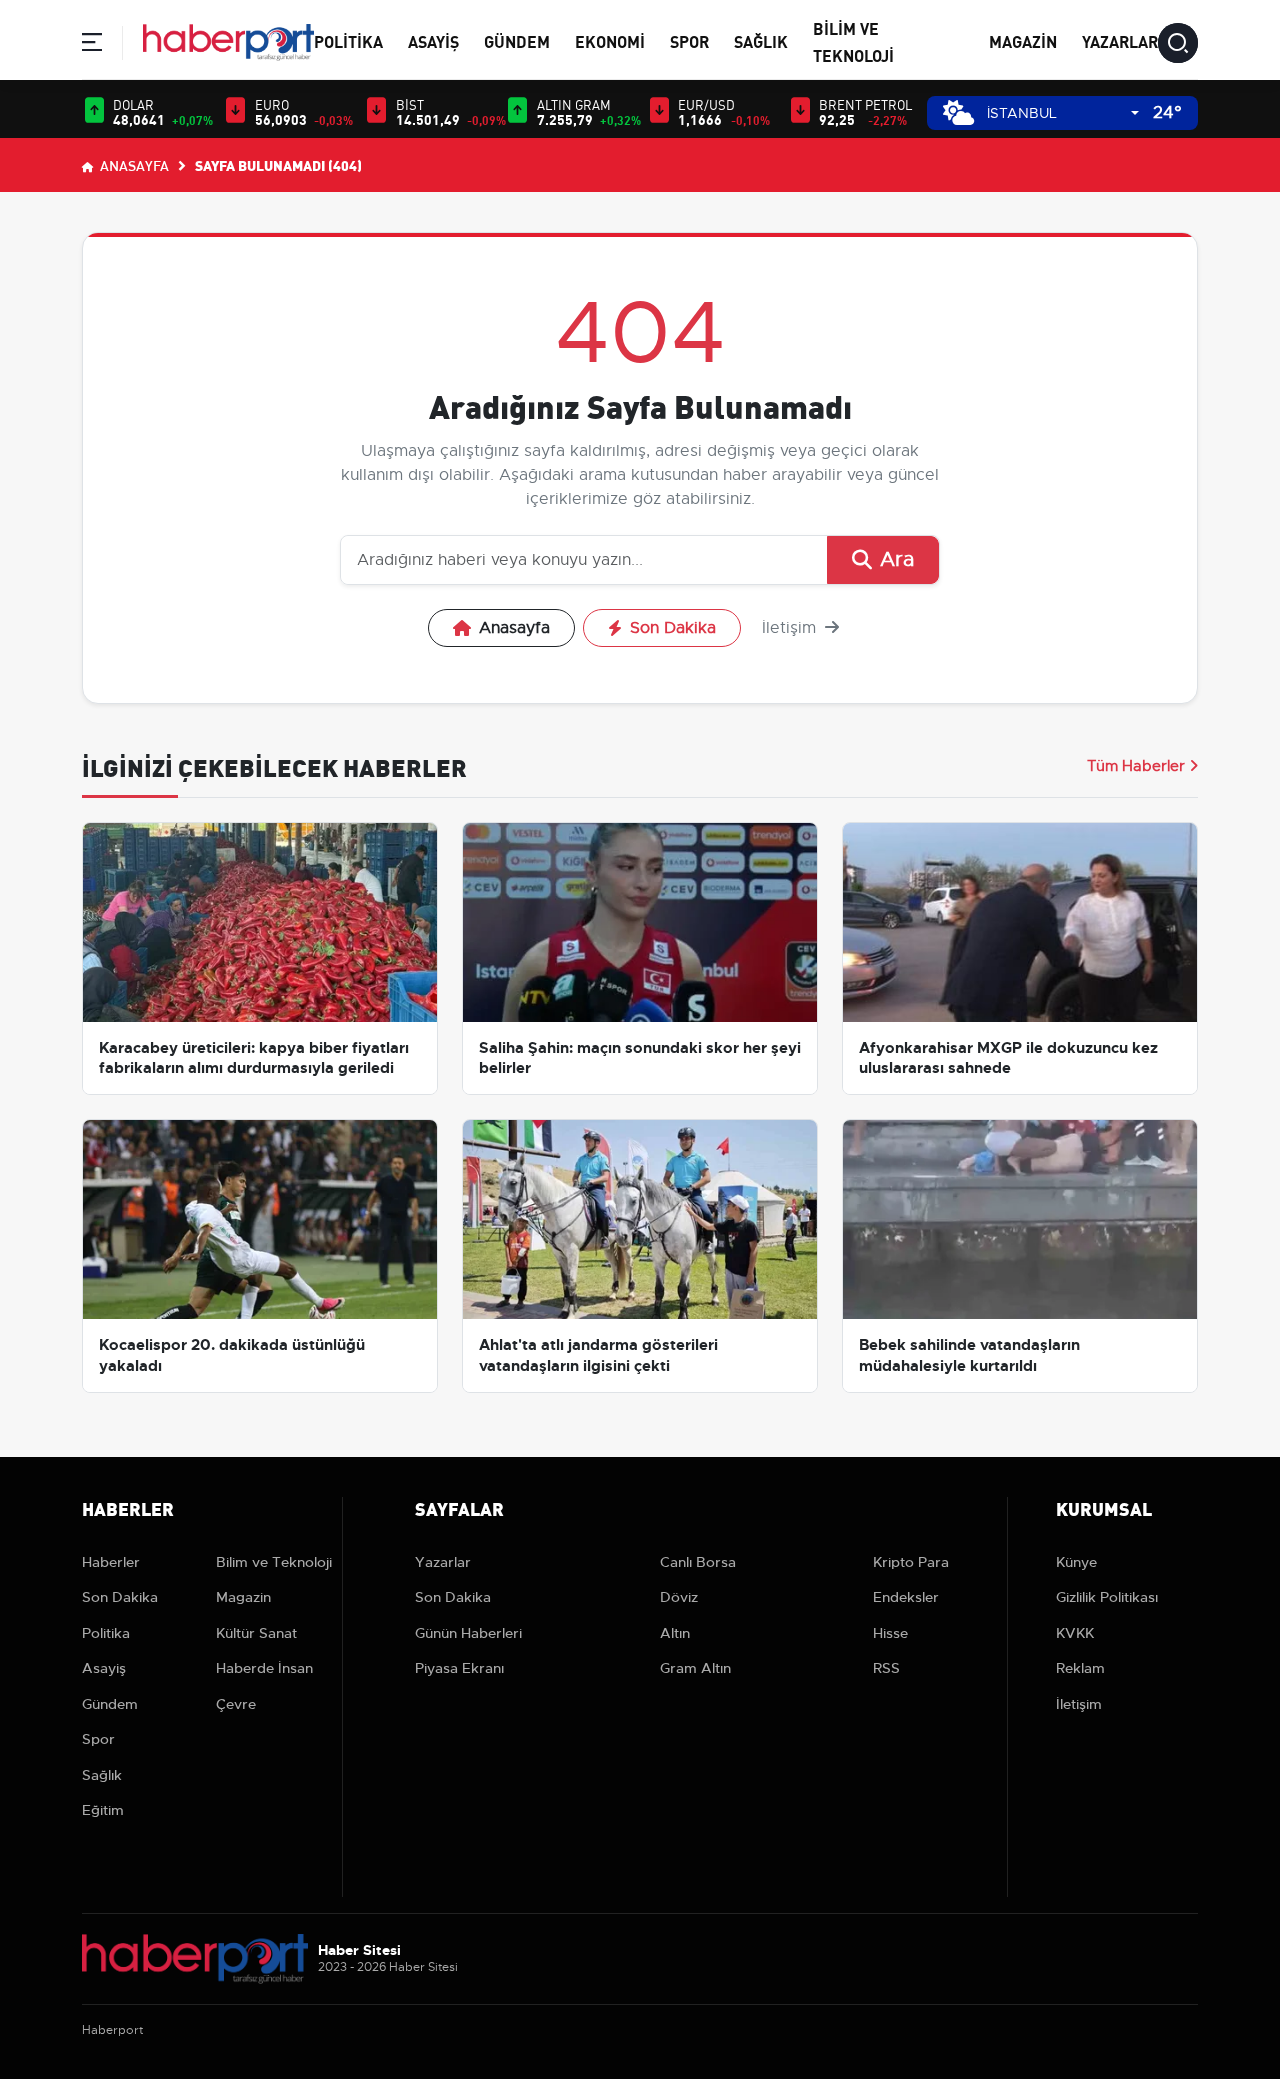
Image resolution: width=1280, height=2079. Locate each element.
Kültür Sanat (256, 1633)
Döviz (679, 1597)
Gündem (517, 40)
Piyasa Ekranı (459, 1668)
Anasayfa (133, 165)
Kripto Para (911, 1562)
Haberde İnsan (264, 1668)
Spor (689, 40)
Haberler (111, 1562)
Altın (675, 1633)
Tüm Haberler (1136, 766)
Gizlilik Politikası (1107, 1597)
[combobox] (1063, 113)
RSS (886, 1668)
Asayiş (433, 40)
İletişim (791, 628)
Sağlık (761, 40)
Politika (348, 40)
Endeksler (906, 1597)
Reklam (1080, 1668)
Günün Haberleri (468, 1633)
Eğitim (103, 1810)
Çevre (236, 1704)
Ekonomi (610, 40)
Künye (1076, 1562)
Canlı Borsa (698, 1562)
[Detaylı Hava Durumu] (958, 112)
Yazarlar (1120, 40)
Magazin (1023, 40)
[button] (92, 45)
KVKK (1075, 1633)
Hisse (890, 1633)
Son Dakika (673, 628)
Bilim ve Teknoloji (274, 1562)
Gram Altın (695, 1668)
